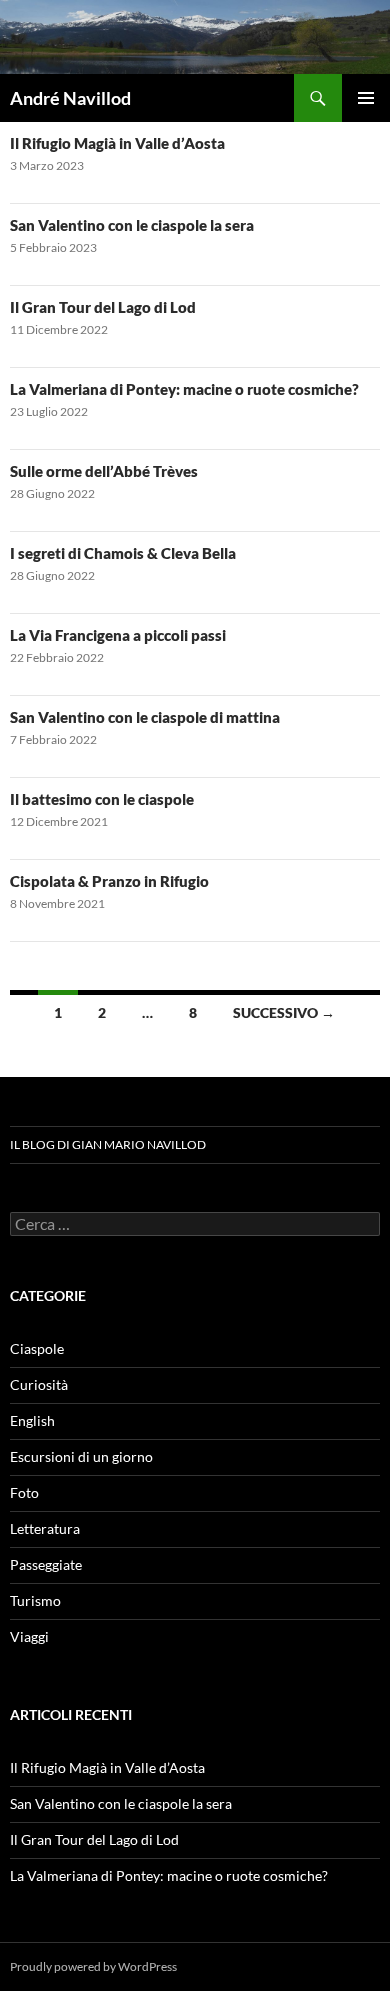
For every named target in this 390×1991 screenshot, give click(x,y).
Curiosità (39, 1384)
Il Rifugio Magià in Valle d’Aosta (117, 143)
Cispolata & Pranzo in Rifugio (109, 881)
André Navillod (70, 98)
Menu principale (366, 98)
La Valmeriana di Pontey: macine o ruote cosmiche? (184, 389)
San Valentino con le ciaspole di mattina (145, 717)
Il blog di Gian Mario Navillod (108, 1144)
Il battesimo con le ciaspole (102, 799)
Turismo (35, 1600)
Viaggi (29, 1636)
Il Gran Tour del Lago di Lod (103, 307)
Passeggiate (46, 1564)
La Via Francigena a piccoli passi (118, 635)
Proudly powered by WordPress (93, 1966)
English (32, 1420)
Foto (24, 1492)
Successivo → (284, 1012)
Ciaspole (37, 1348)
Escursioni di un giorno (81, 1456)
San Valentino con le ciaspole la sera (132, 225)
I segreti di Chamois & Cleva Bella (123, 553)
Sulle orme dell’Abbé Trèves (104, 471)
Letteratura (45, 1528)
